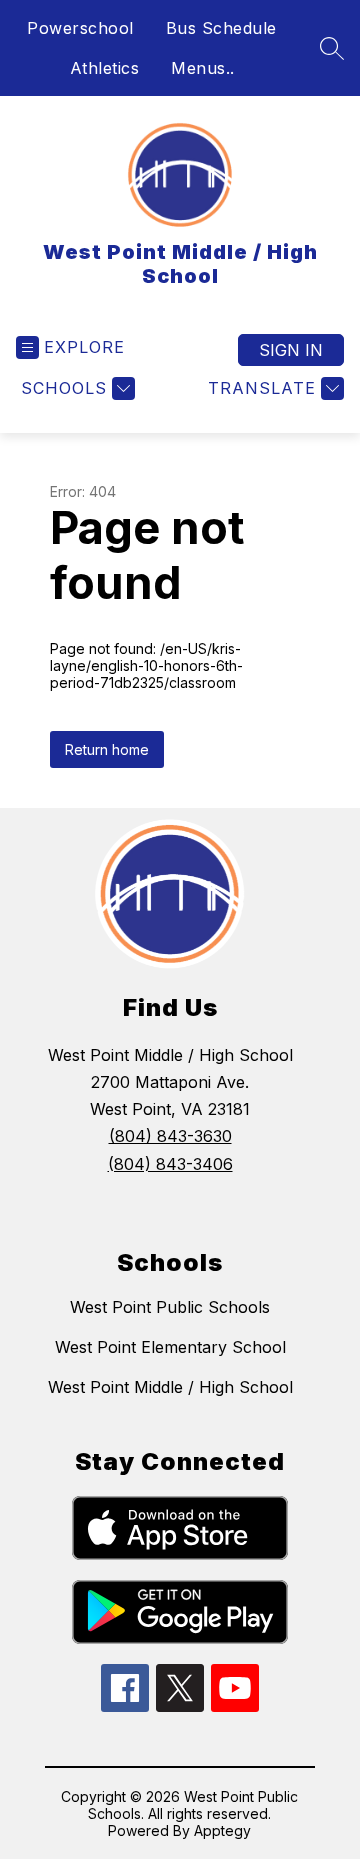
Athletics (105, 68)
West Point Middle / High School (170, 1387)
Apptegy (222, 1830)
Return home (107, 749)
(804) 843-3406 (170, 1164)
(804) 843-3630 (170, 1136)
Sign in (291, 350)
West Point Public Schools (170, 1307)
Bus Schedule (221, 28)
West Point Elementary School (170, 1347)
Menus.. (203, 68)
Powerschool (80, 28)
